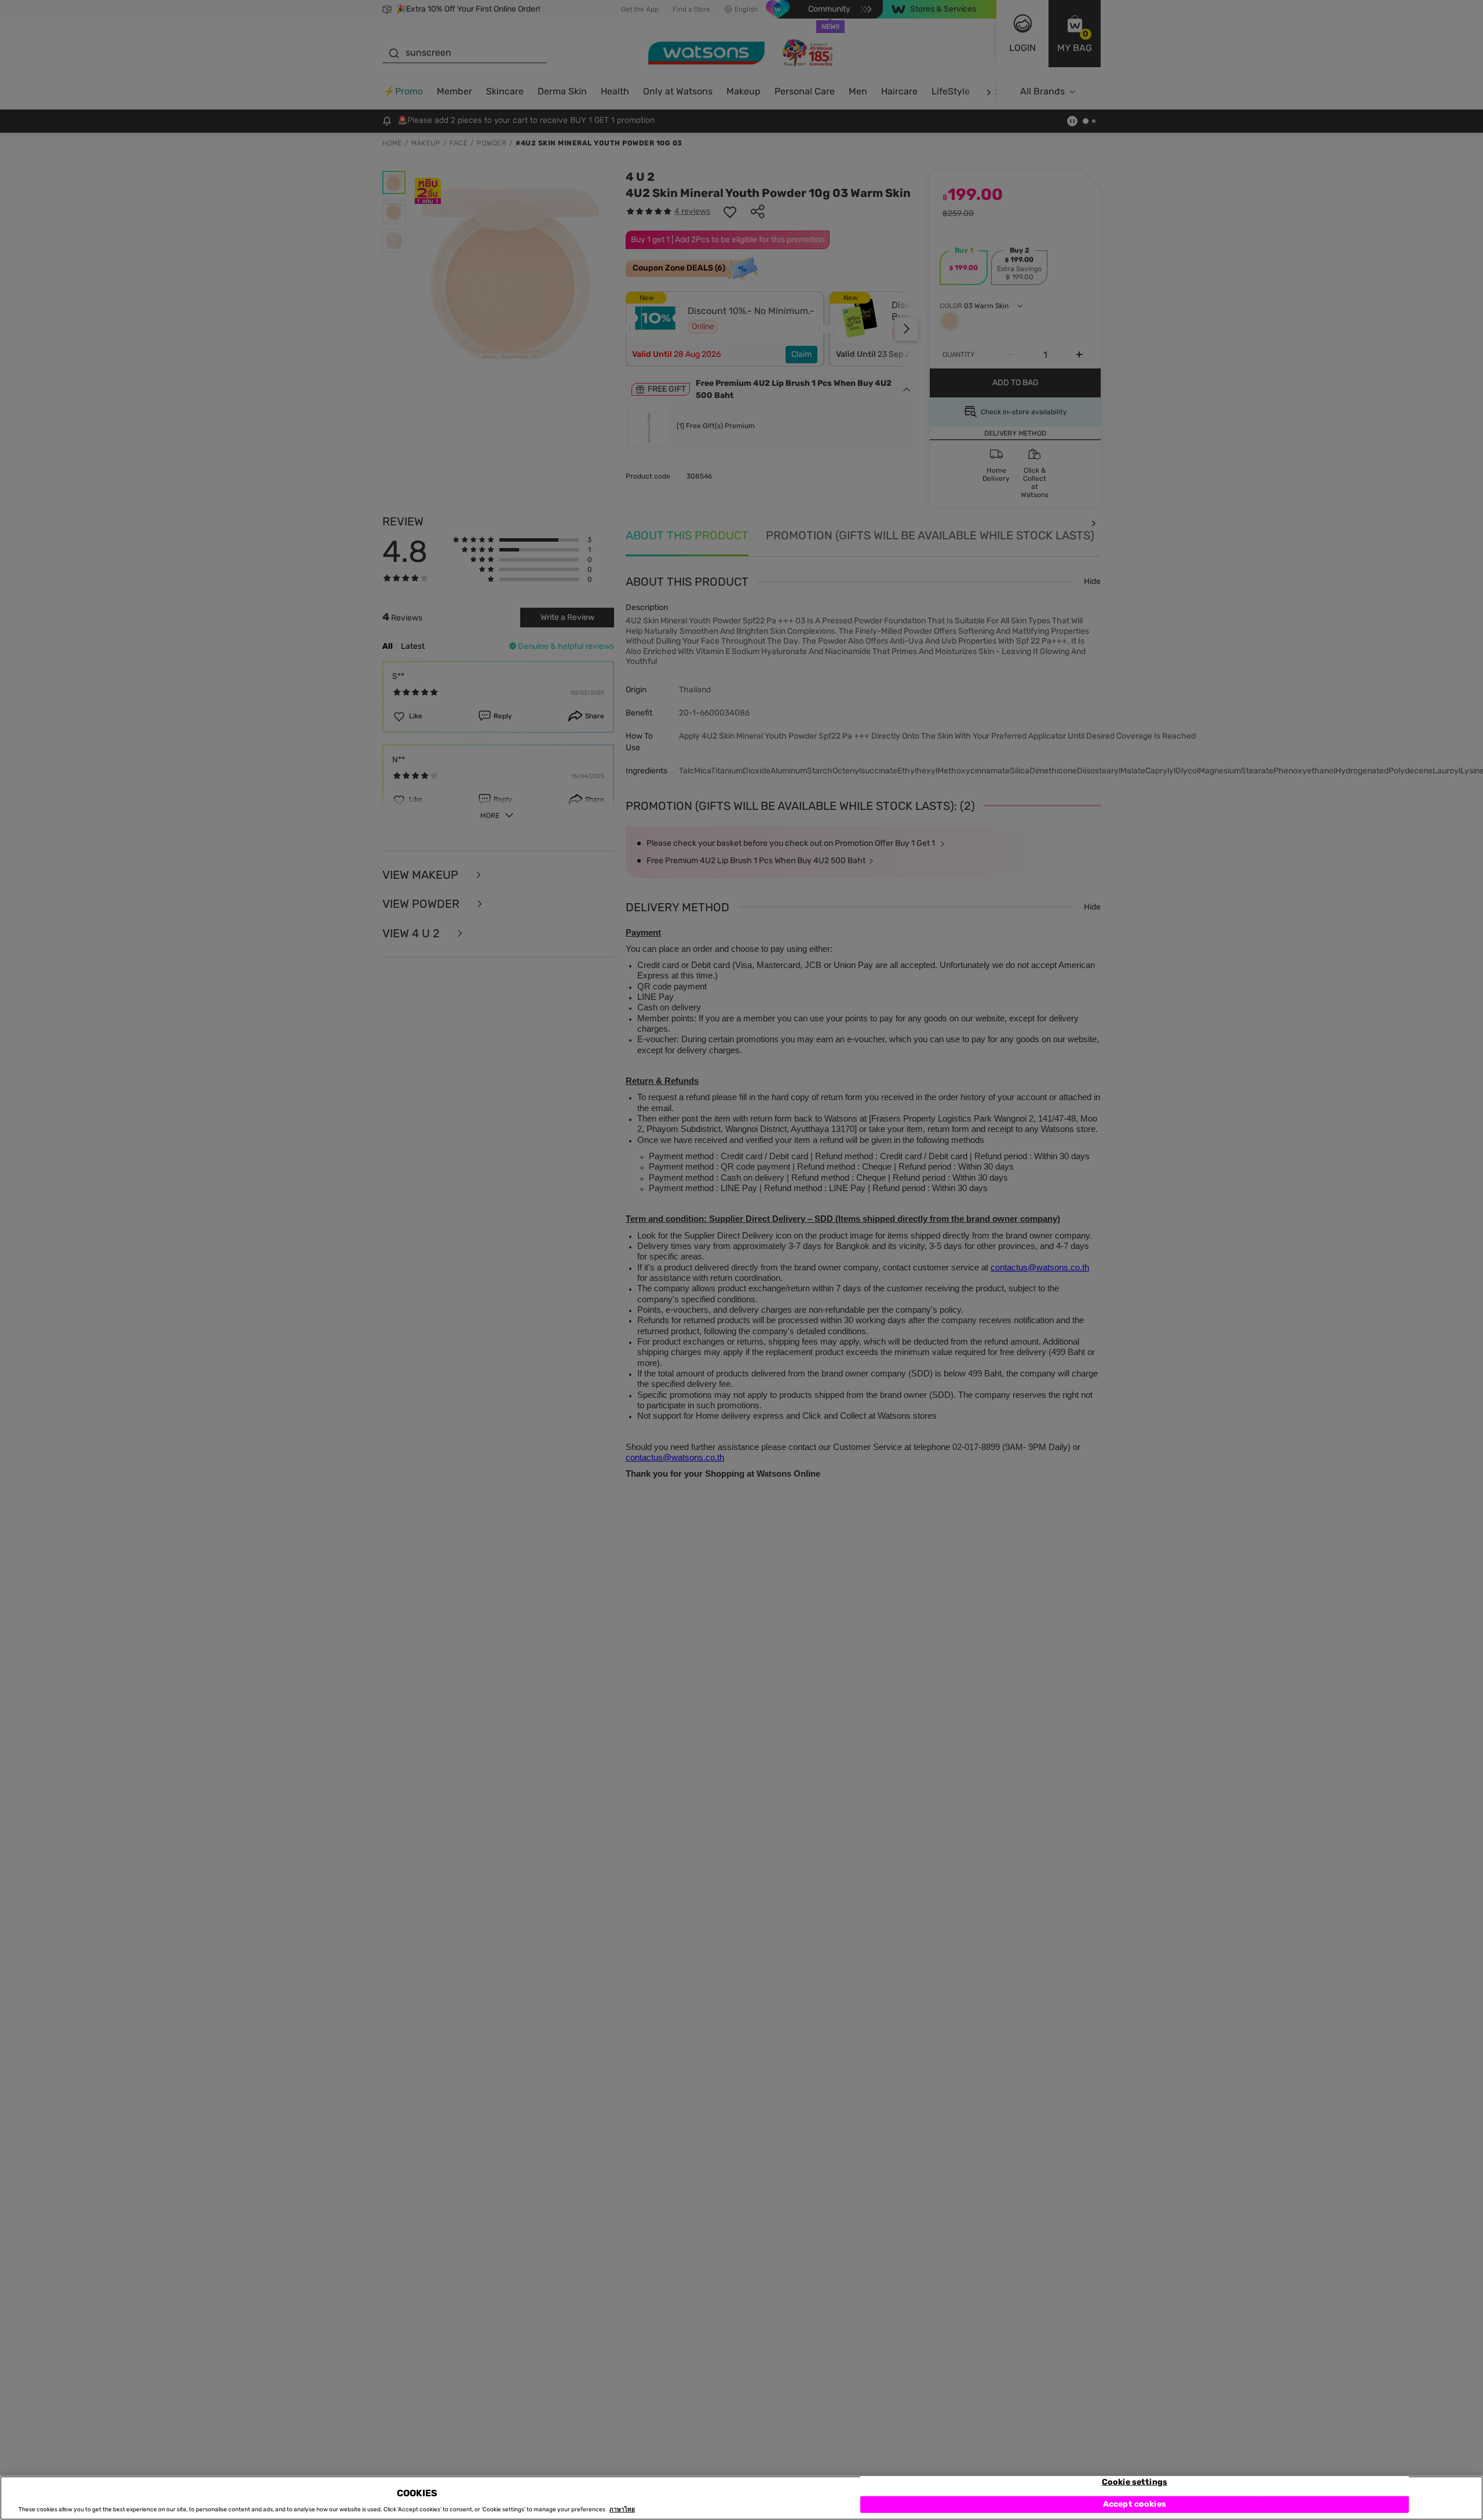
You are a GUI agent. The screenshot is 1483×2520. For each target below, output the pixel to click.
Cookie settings (1135, 2482)
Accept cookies (1135, 2504)
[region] (741, 2498)
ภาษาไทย (622, 2510)
